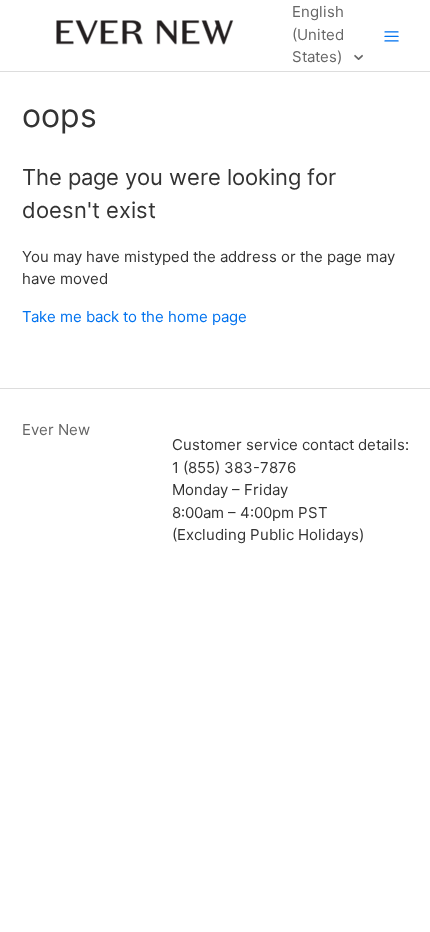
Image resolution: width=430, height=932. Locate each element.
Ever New (56, 429)
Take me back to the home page (134, 316)
